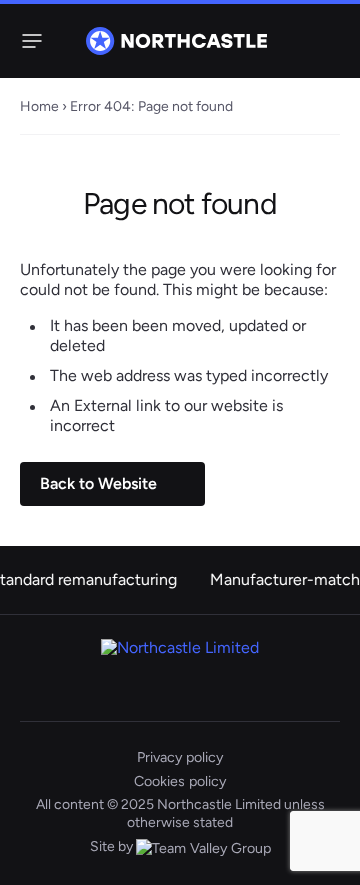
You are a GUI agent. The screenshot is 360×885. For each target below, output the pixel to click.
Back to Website (98, 483)
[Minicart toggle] (328, 41)
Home (39, 106)
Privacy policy (180, 757)
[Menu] (28, 41)
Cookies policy (180, 781)
